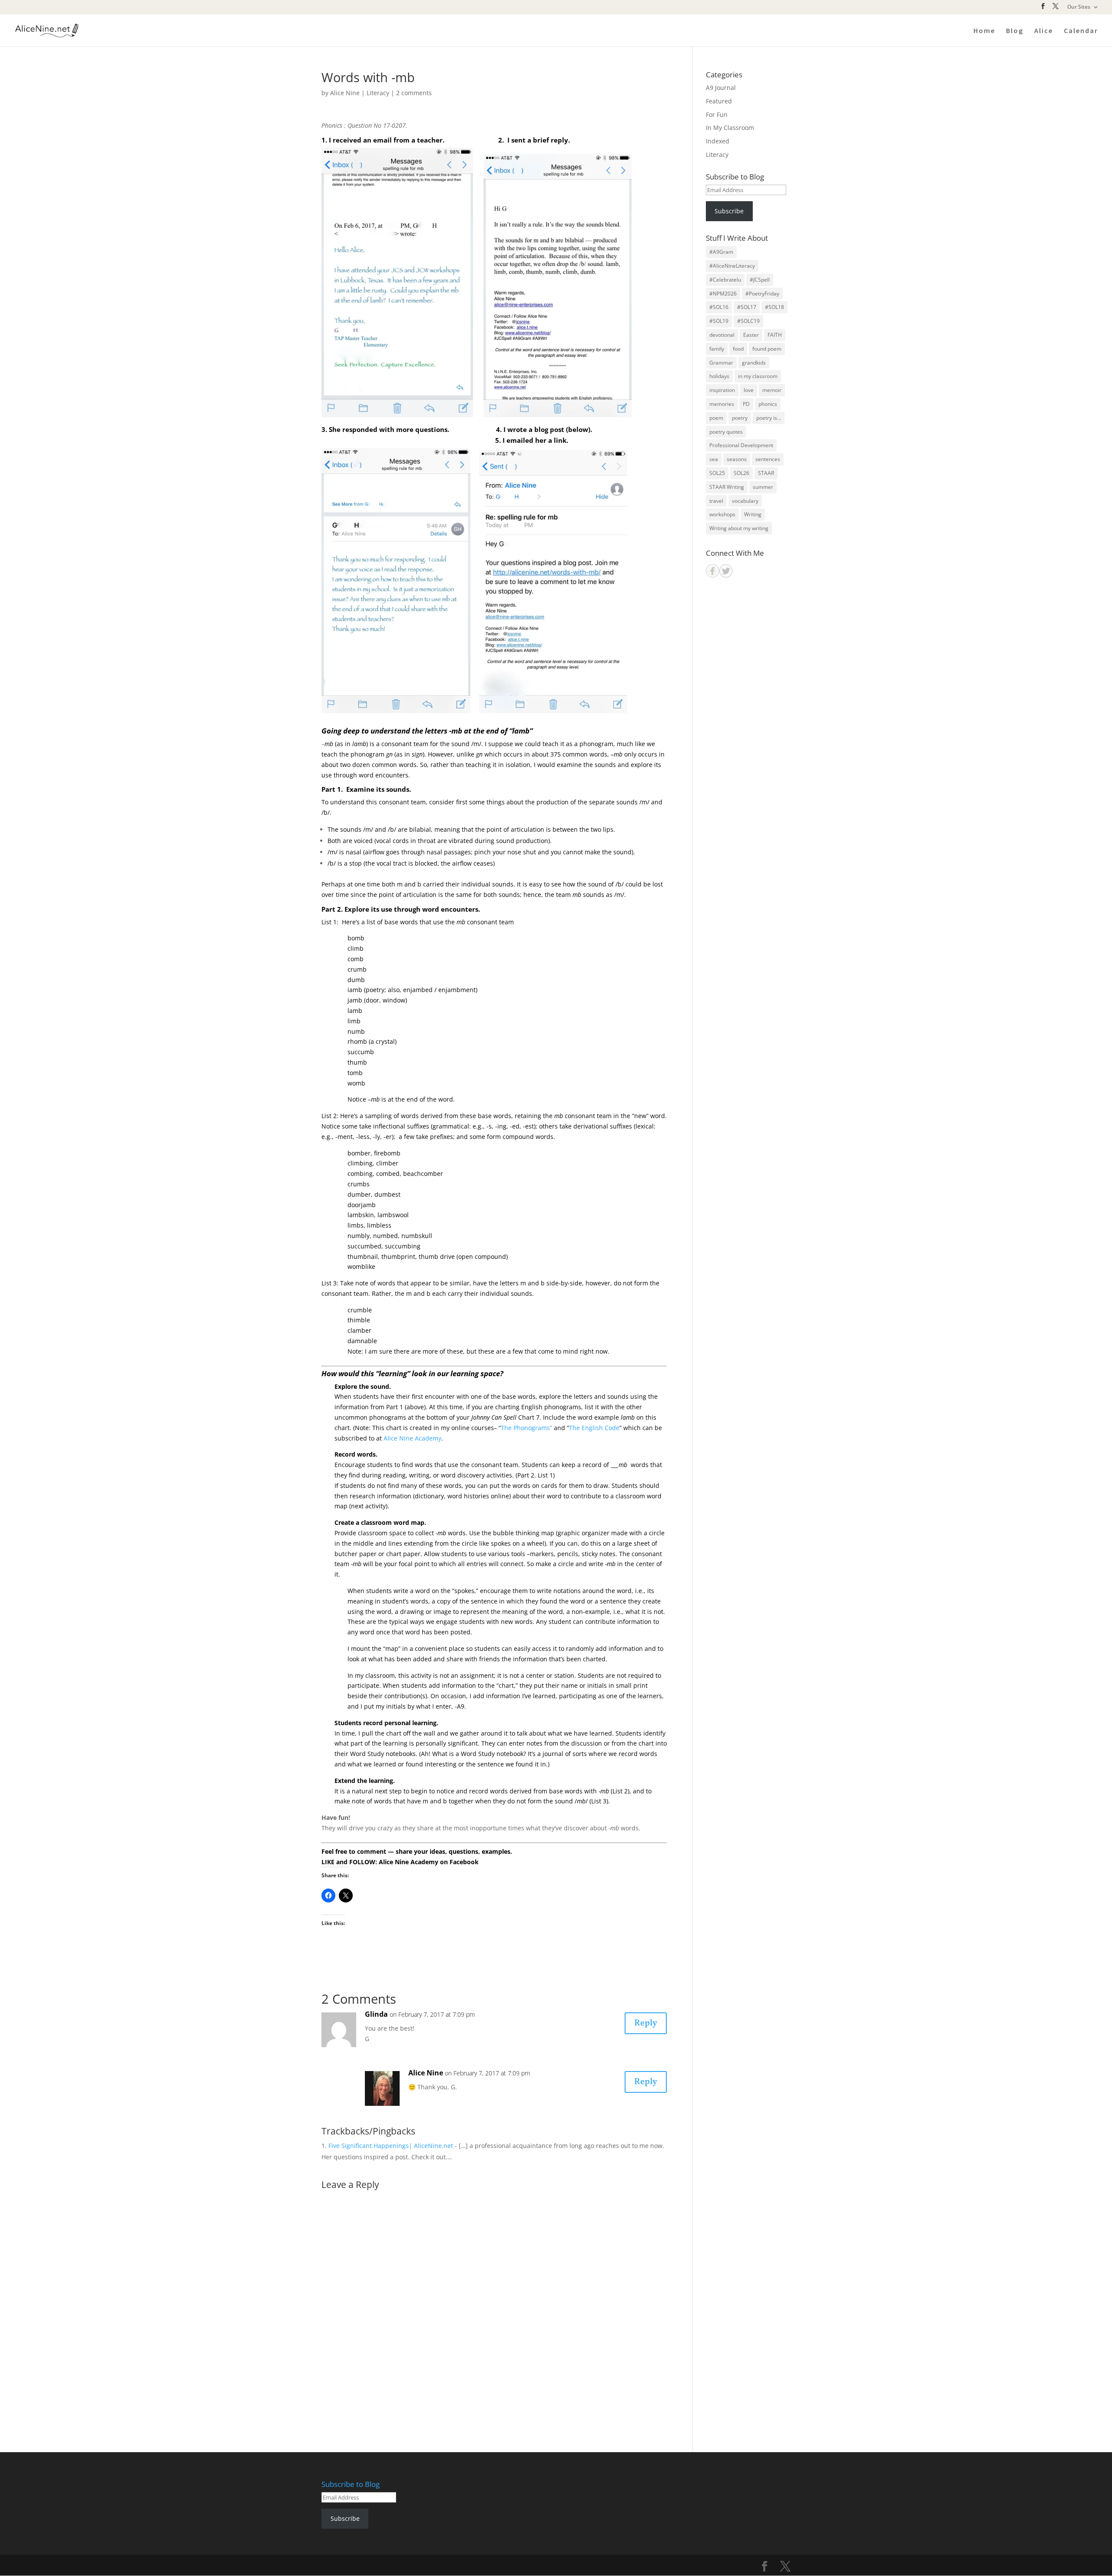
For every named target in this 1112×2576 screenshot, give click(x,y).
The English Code (594, 1428)
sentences (768, 459)
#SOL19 (719, 321)
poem (716, 418)
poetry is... (769, 418)
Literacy (378, 93)
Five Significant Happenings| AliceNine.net (391, 2146)
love (749, 390)
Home (984, 31)
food (738, 349)
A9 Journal (721, 88)
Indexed (718, 141)
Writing (753, 514)
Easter (751, 335)
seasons (737, 459)
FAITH (775, 335)
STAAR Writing (727, 487)
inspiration (722, 390)
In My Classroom (730, 128)
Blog (1015, 31)
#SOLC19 (748, 321)
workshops (722, 514)
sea (714, 459)
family (717, 349)
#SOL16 (719, 307)
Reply (646, 2023)
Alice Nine (345, 93)
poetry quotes (726, 432)
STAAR (766, 473)
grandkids (754, 363)
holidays (719, 376)
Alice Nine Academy (412, 1438)
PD (746, 404)
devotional (722, 335)
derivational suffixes (603, 1126)
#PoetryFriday (762, 294)
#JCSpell (760, 280)
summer (763, 487)
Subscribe (729, 211)
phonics (768, 404)
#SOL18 (774, 307)
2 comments (414, 93)
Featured (719, 101)
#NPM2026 (723, 294)
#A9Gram (721, 252)
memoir (772, 390)
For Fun (717, 115)
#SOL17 (747, 307)
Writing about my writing (739, 528)
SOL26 (741, 473)
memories (722, 404)
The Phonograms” (526, 1428)
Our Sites (1079, 7)
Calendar (1081, 31)
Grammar (721, 363)
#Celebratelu (725, 280)
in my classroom (758, 376)
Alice (1044, 31)
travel (716, 501)
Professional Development (741, 445)
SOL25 (717, 473)
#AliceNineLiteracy (732, 266)
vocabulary (745, 501)
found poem (767, 349)
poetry (740, 418)
